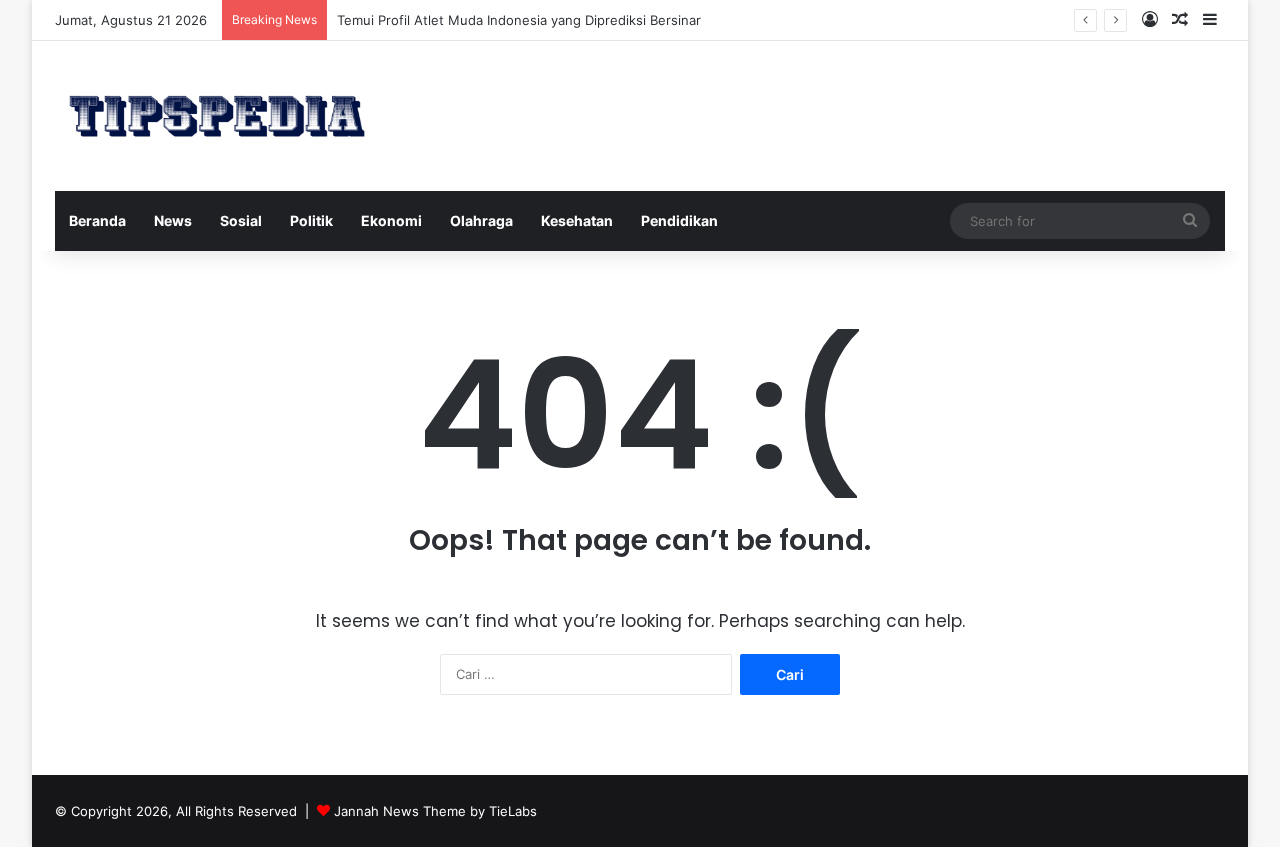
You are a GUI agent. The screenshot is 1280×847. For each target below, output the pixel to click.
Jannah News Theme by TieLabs (435, 811)
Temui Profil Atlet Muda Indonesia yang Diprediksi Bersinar (519, 20)
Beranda (97, 220)
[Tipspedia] (217, 116)
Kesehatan (577, 220)
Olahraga (481, 220)
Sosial (241, 220)
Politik (311, 220)
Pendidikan (679, 220)
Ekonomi (391, 220)
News (173, 220)
